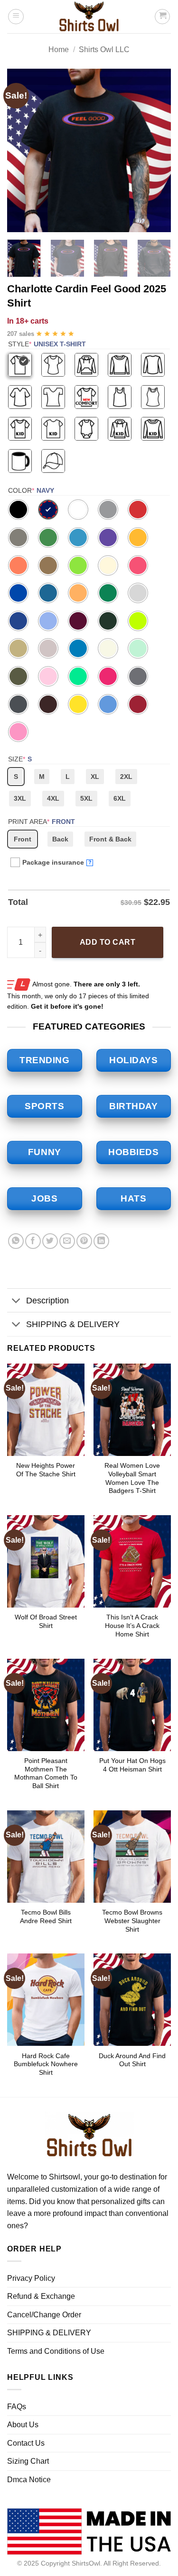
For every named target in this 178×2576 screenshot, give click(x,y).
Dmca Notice (29, 2480)
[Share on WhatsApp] (16, 1241)
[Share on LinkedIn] (101, 1241)
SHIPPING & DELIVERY (73, 1324)
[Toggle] (16, 1301)
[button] (16, 17)
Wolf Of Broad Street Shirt (46, 1622)
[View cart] (162, 17)
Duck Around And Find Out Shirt (132, 2060)
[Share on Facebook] (33, 1241)
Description (47, 1301)
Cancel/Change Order (44, 2315)
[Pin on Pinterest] (84, 1241)
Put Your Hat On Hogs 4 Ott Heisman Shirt (132, 1765)
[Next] (156, 150)
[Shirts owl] (89, 17)
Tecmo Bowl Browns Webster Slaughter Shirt (132, 1921)
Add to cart (108, 942)
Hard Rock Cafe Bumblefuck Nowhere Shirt (46, 2064)
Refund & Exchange (41, 2296)
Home (59, 50)
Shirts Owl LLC (104, 50)
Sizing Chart (28, 2461)
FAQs (17, 2407)
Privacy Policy (31, 2278)
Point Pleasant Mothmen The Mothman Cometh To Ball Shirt (46, 1773)
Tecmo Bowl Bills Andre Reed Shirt (46, 1917)
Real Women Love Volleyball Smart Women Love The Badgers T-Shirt (132, 1478)
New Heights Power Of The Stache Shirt (46, 1470)
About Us (23, 2425)
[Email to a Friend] (67, 1241)
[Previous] (22, 150)
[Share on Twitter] (50, 1241)
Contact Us (26, 2443)
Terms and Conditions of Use (56, 2351)
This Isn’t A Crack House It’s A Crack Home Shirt (132, 1626)
